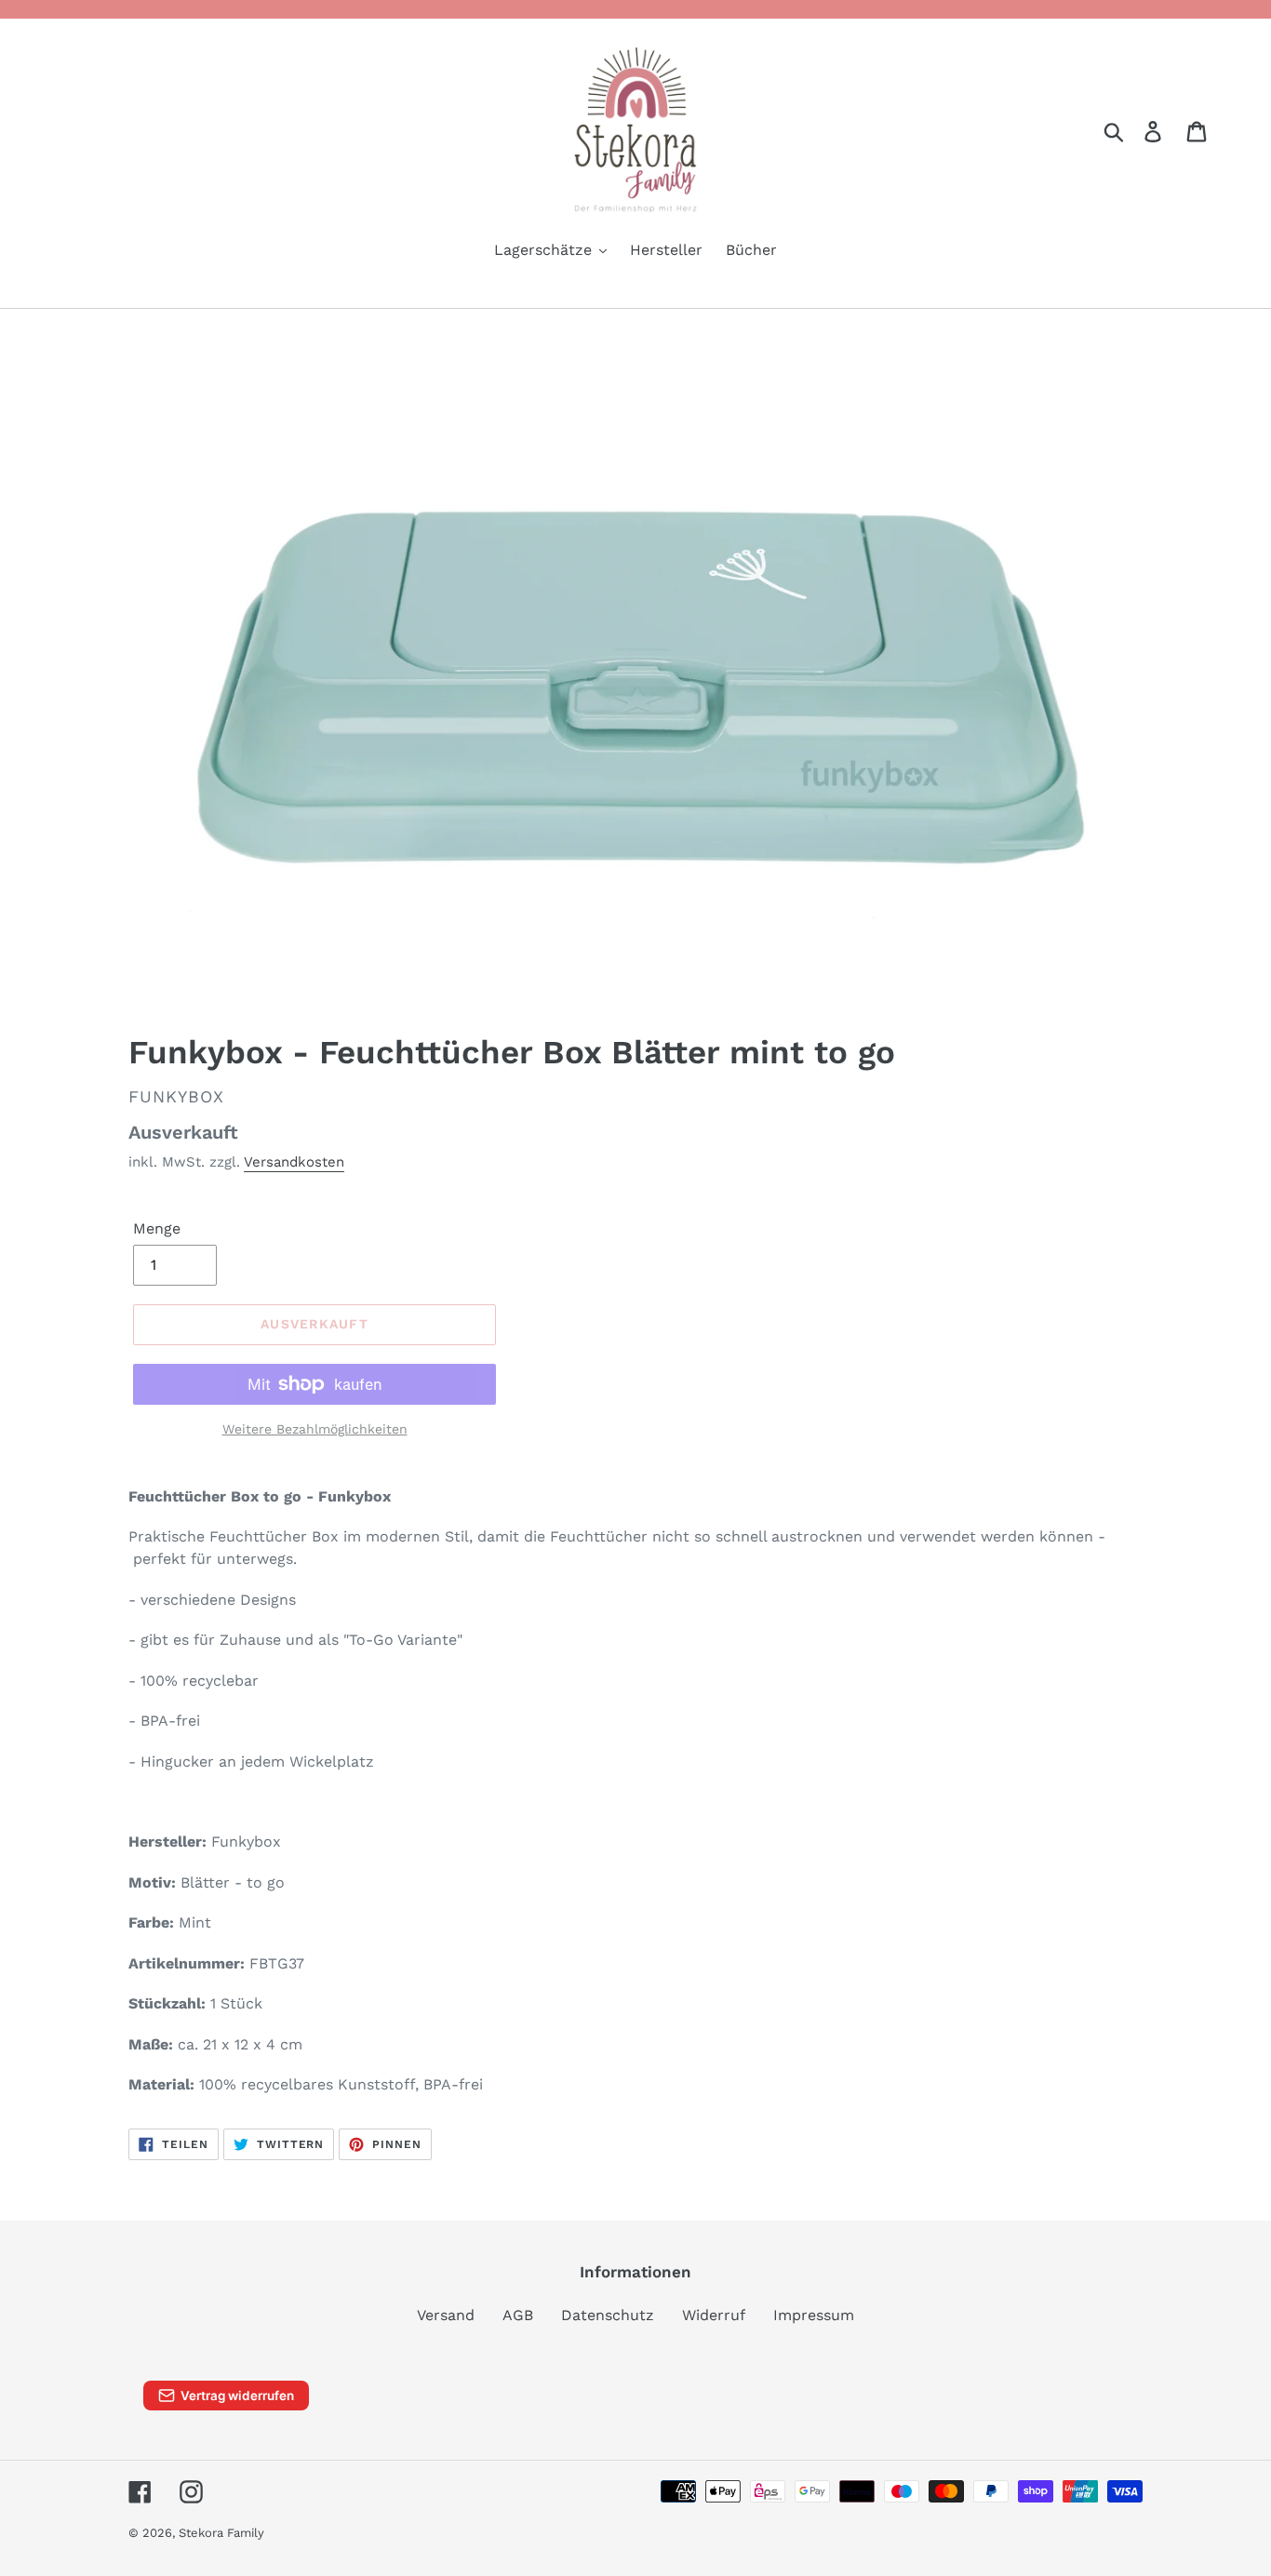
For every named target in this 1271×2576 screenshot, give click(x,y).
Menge (157, 1228)
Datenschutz (608, 2315)
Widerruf (714, 2315)
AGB (518, 2315)
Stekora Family (221, 2533)
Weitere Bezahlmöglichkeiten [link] (315, 1429)
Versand (446, 2315)
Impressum (814, 2315)
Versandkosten (294, 1162)
